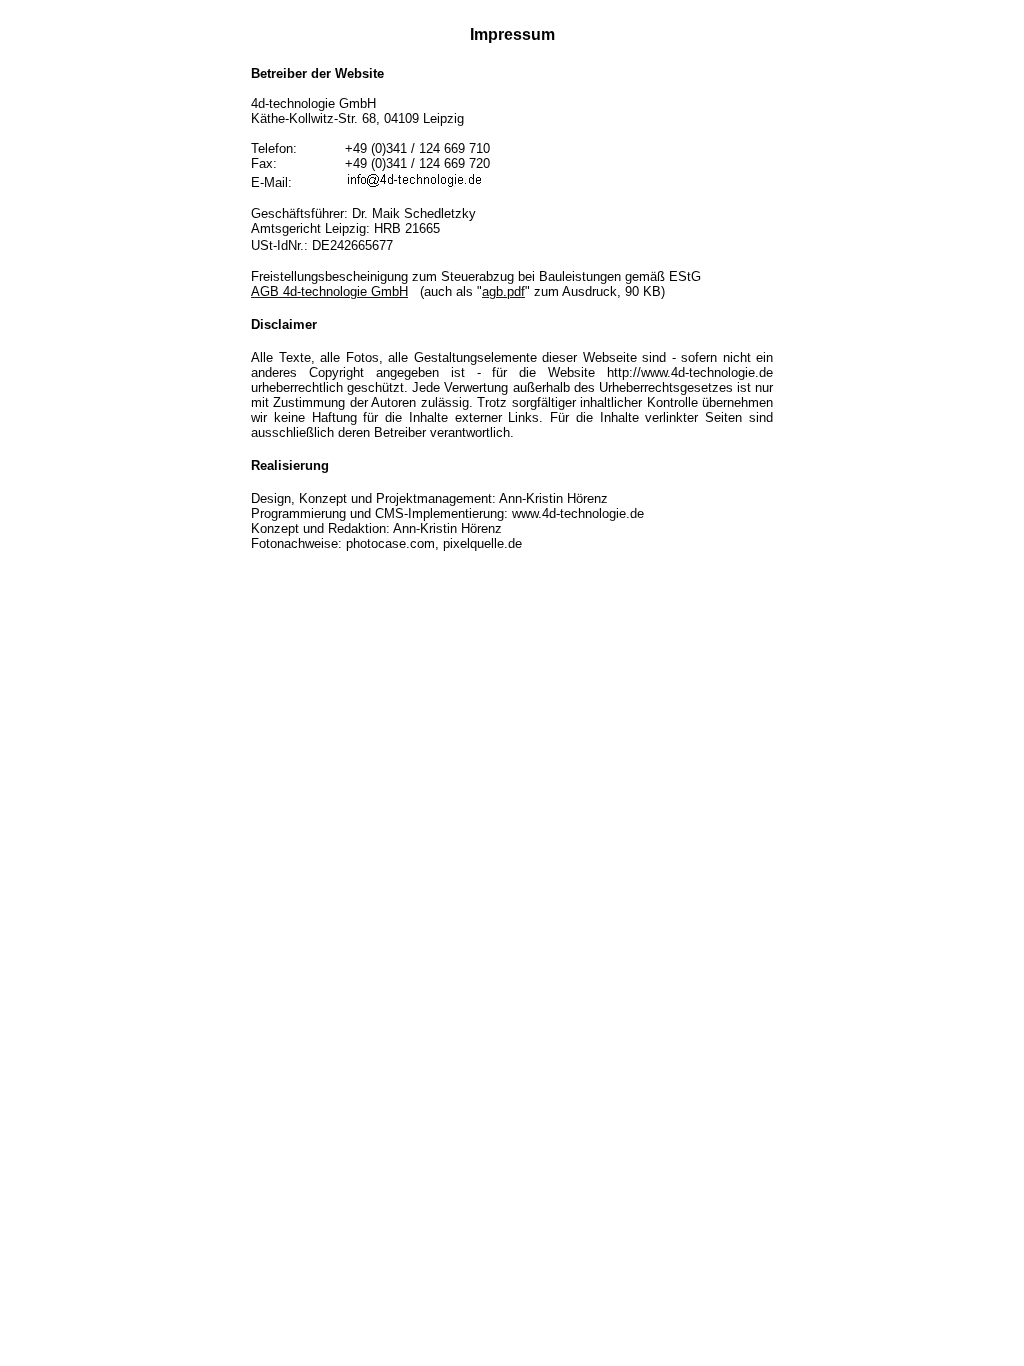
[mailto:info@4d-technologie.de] (414, 182)
